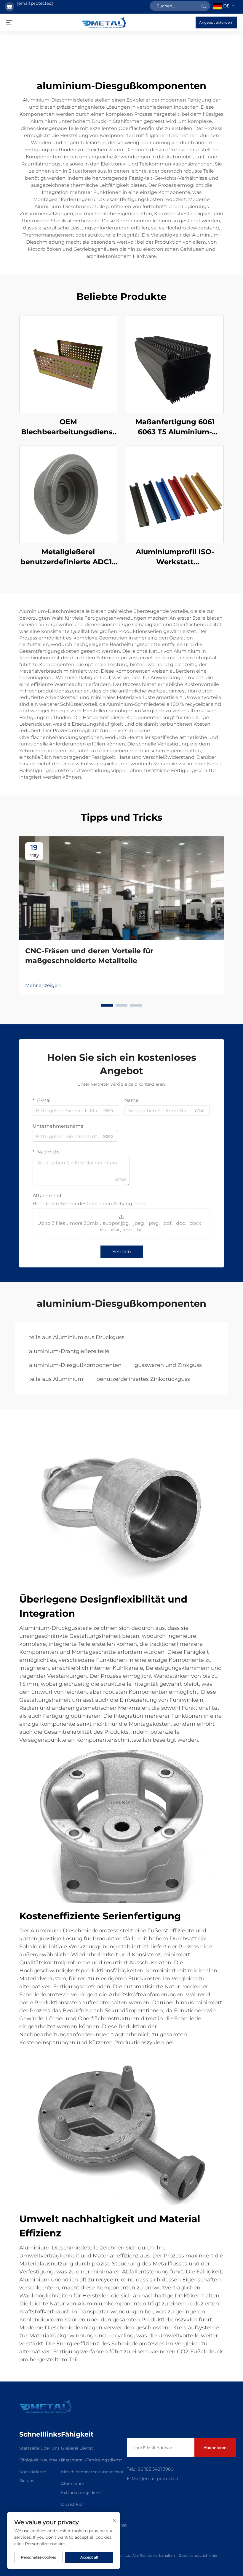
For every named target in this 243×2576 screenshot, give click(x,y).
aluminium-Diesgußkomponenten (75, 1365)
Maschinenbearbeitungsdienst (92, 2472)
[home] (104, 22)
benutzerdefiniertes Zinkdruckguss (143, 1379)
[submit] (204, 6)
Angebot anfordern (216, 22)
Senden (122, 1252)
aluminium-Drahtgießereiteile (69, 1351)
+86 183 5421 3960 (154, 2469)
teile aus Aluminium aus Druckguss (77, 1337)
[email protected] (35, 3)
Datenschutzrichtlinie (198, 2555)
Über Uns (50, 2448)
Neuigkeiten (53, 2460)
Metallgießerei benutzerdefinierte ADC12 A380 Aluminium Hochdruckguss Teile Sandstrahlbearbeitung (68, 557)
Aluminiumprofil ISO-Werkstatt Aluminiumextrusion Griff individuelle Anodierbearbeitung (175, 557)
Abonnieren (215, 2448)
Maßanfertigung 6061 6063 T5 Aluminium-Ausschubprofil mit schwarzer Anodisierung (175, 427)
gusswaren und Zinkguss (168, 1365)
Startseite (29, 2448)
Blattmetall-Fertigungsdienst (92, 2460)
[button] (107, 1005)
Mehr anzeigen (43, 985)
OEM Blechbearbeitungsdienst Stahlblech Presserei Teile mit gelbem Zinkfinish (68, 427)
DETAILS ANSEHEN (68, 364)
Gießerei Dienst (77, 2448)
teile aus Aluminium (56, 1379)
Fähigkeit (29, 2460)
